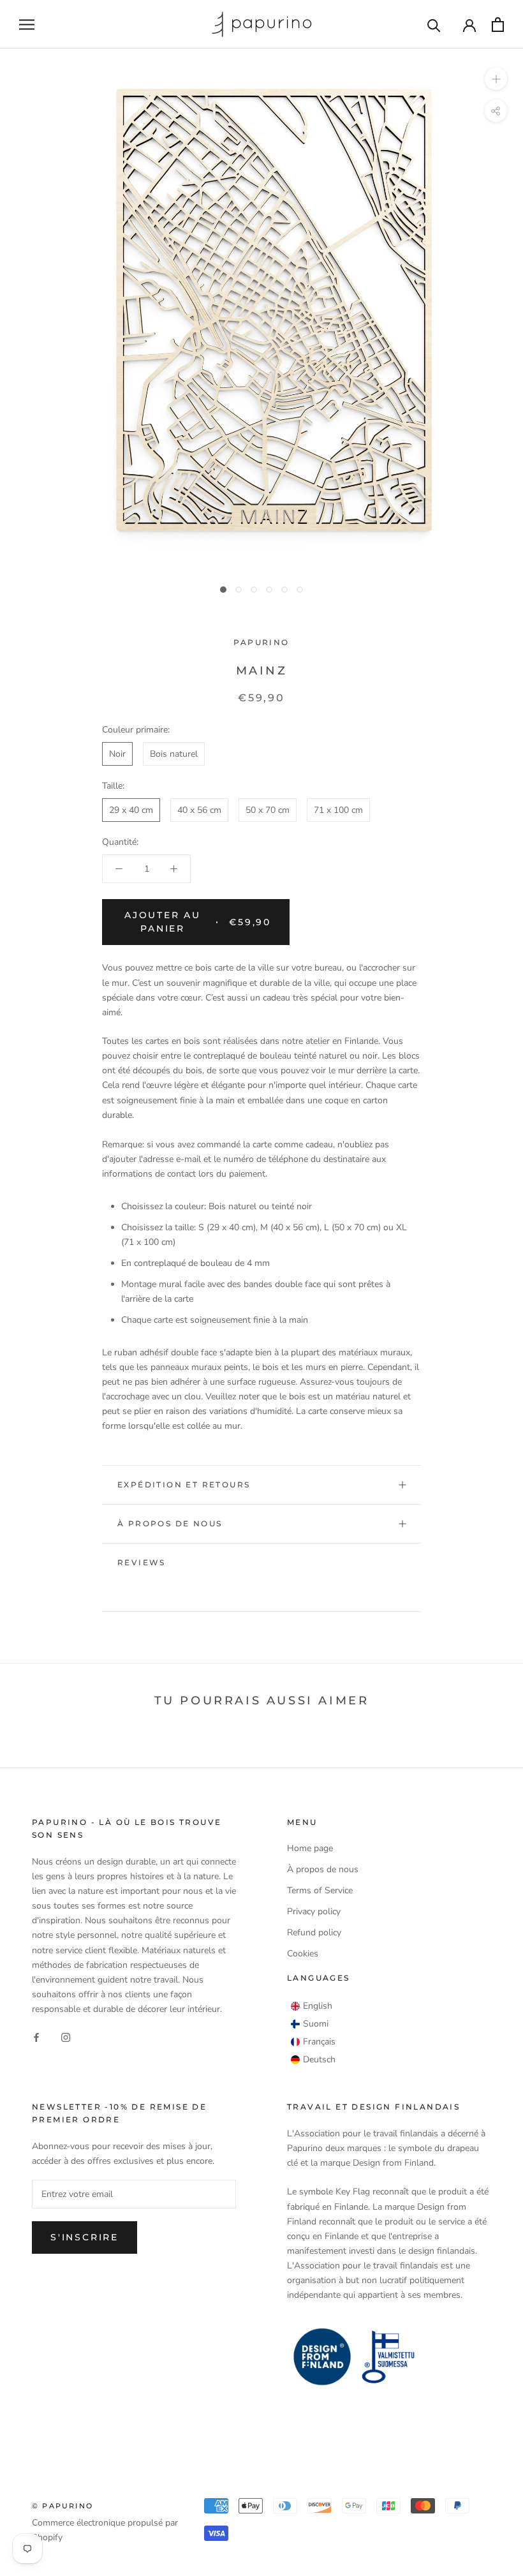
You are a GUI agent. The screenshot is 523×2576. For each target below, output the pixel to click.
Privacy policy (314, 1911)
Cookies (303, 1954)
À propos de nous (170, 1523)
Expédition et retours (184, 1485)
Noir (117, 754)
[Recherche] (434, 25)
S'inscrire (85, 2237)
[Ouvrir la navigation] (27, 25)
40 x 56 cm (199, 810)
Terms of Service (320, 1890)
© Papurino (63, 2506)
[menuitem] (312, 2006)
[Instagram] (66, 2036)
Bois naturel (174, 754)
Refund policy (314, 1932)
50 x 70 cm (268, 810)
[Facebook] (36, 2036)
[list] (313, 2033)
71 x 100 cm (338, 810)
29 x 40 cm (131, 810)
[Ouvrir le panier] (498, 25)
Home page (310, 1848)
